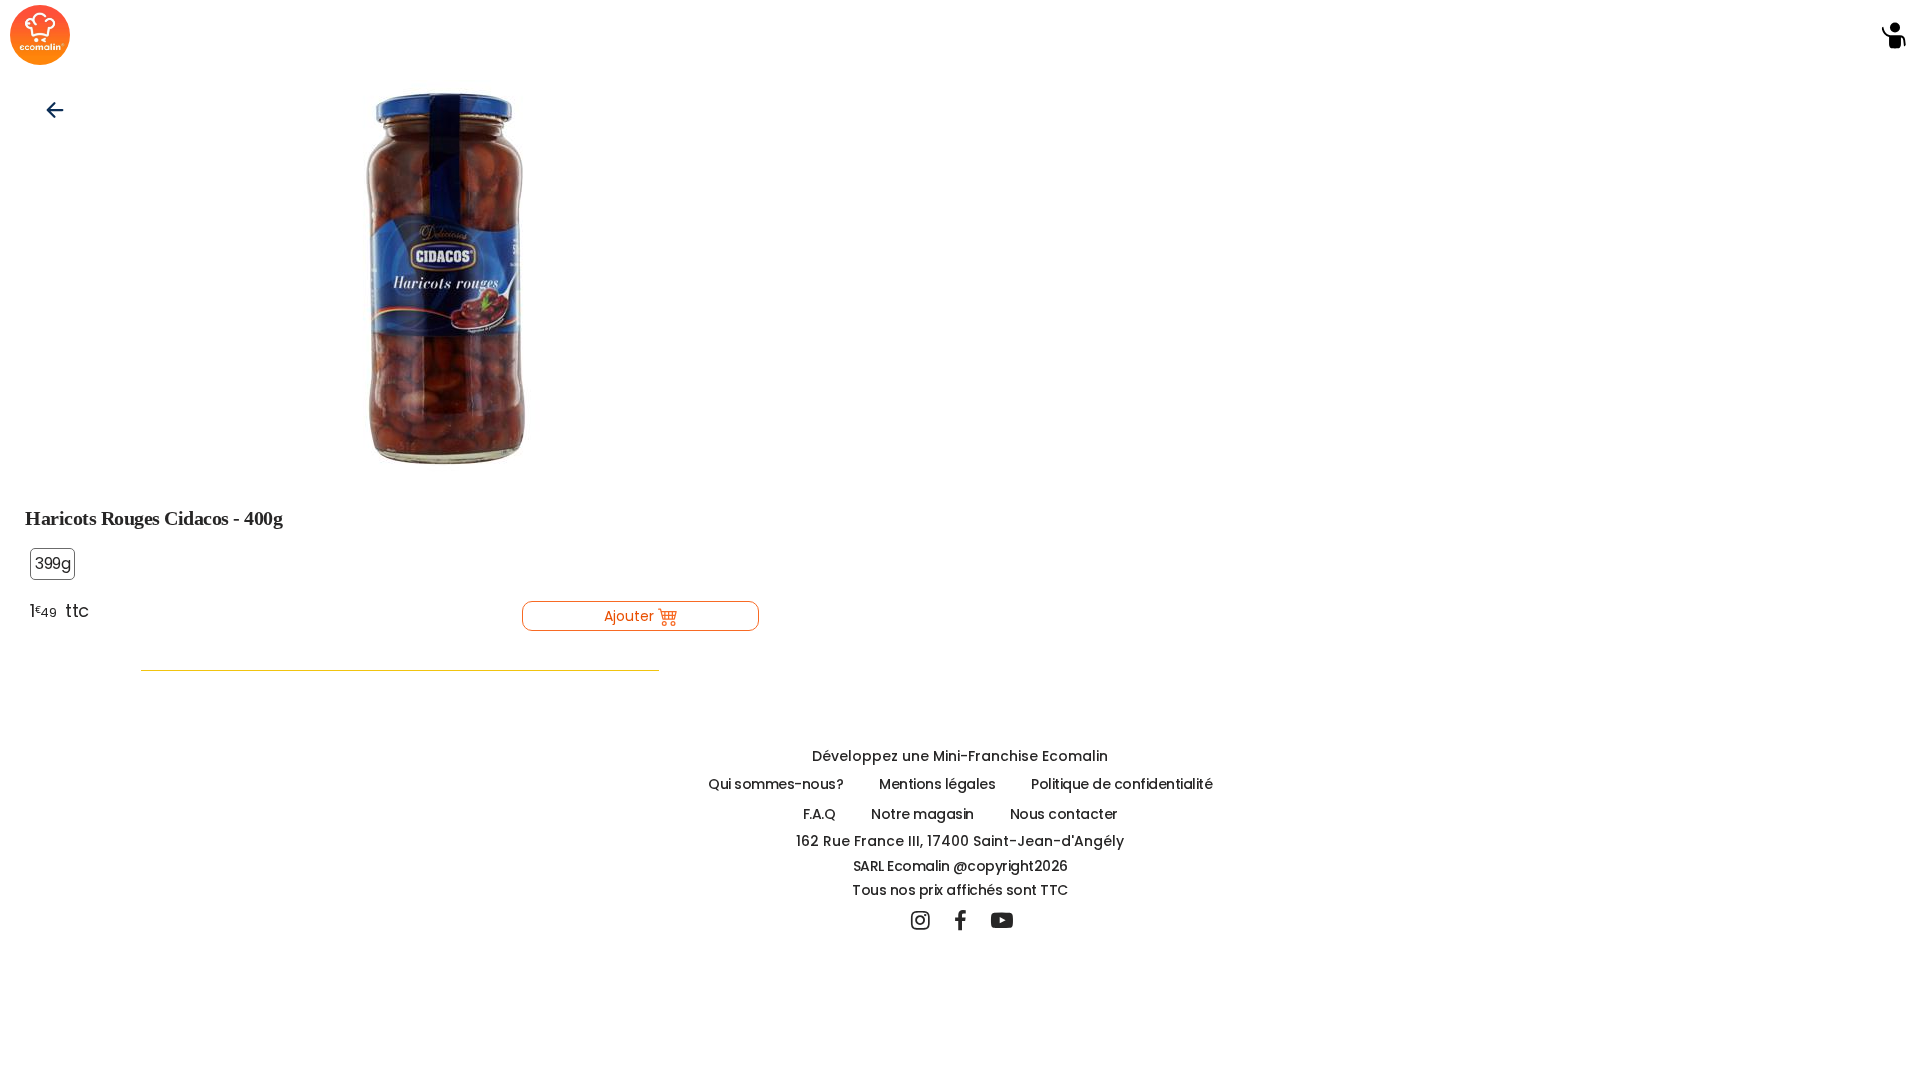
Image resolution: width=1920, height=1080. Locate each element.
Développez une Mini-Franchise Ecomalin (960, 756)
